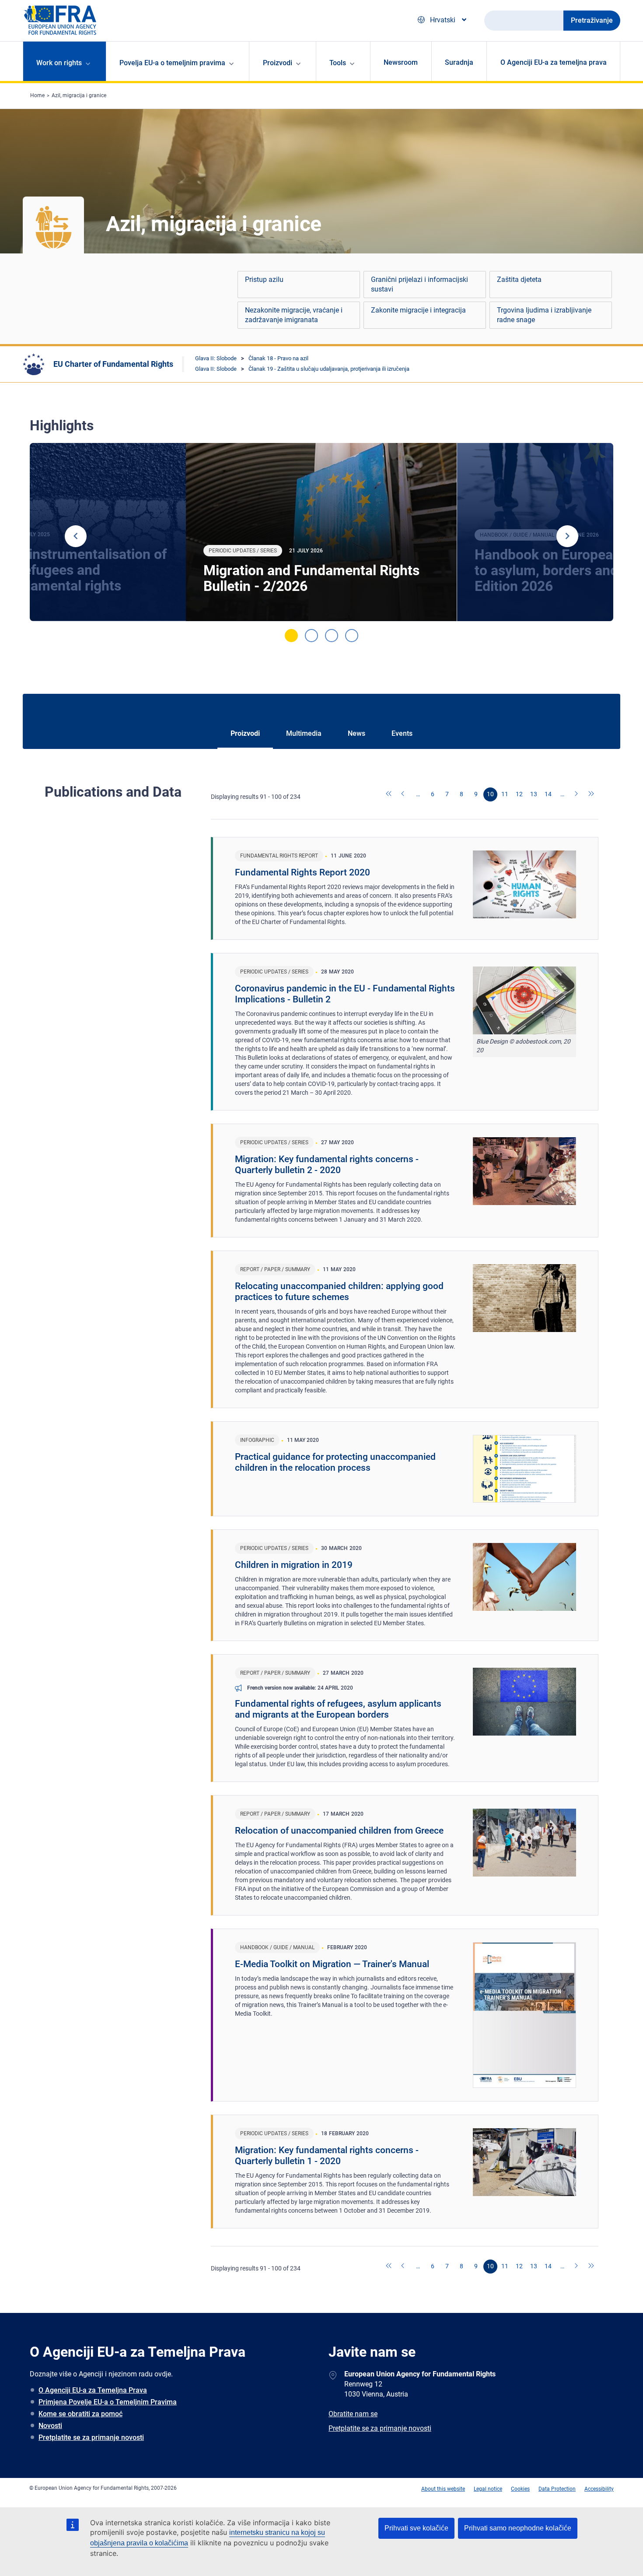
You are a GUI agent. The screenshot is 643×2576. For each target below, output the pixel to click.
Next (567, 536)
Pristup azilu (264, 279)
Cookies (520, 2489)
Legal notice (488, 2489)
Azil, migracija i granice (79, 95)
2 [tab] (311, 636)
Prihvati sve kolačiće (416, 2528)
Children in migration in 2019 (294, 1565)
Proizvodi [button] (278, 63)
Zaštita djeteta (519, 279)
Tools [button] (338, 63)
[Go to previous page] (404, 794)
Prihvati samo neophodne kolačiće (518, 2528)
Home (37, 95)
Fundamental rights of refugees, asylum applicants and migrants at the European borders (338, 1709)
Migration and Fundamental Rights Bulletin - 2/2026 (311, 578)
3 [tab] (332, 636)
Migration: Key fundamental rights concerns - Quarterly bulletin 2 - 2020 (327, 1165)
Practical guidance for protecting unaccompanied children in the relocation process (335, 1462)
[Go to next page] (577, 794)
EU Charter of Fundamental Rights (113, 364)
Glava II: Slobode (216, 358)
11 (505, 794)
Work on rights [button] (59, 63)
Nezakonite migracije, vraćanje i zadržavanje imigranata (294, 315)
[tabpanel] (321, 532)
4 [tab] (352, 636)
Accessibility (599, 2489)
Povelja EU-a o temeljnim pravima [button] (172, 63)
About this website (443, 2489)
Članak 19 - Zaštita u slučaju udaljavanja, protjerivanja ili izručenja (329, 369)
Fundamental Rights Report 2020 (302, 872)
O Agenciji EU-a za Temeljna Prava (93, 2390)
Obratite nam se (353, 2414)
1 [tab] (291, 636)
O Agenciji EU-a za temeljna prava (554, 62)
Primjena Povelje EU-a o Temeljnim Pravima (108, 2402)
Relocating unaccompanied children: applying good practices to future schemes (339, 1292)
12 (519, 794)
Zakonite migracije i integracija (418, 310)
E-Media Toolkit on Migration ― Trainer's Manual (332, 1964)
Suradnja (459, 62)
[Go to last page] (591, 794)
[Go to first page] (389, 794)
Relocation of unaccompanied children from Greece (339, 1831)
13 (534, 794)
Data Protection (557, 2489)
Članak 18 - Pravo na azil (278, 358)
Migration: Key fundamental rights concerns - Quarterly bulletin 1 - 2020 (327, 2156)
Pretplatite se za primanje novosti (91, 2437)
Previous (76, 536)
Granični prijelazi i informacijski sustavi (419, 284)
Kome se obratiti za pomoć (80, 2414)
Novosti (50, 2426)
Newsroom (401, 62)
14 (548, 794)
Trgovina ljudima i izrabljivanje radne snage (544, 315)
